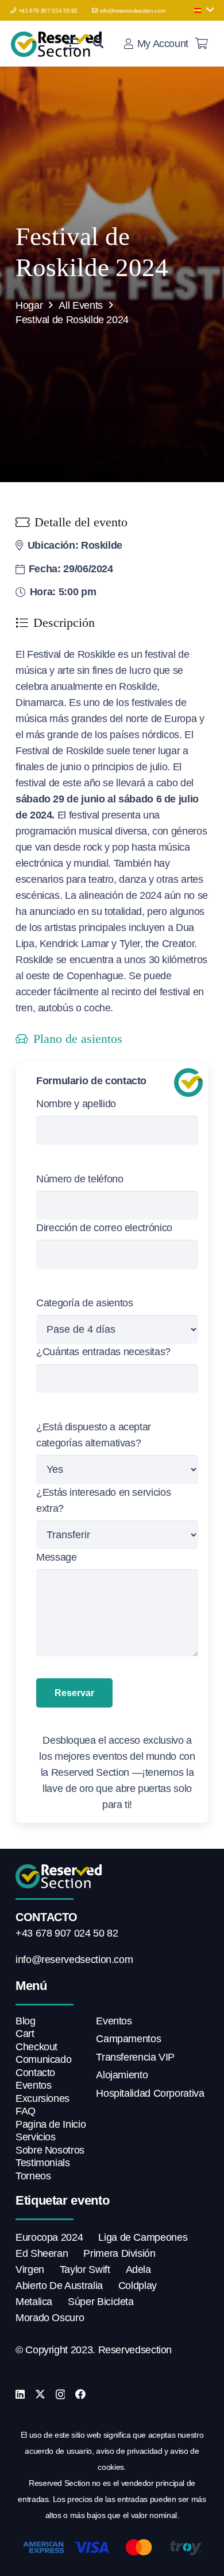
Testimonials (43, 2163)
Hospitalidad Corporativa (150, 2093)
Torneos (33, 2176)
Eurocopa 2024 (49, 2237)
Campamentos (128, 2039)
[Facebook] (80, 2394)
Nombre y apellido (76, 1104)
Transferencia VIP (135, 2057)
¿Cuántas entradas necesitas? (103, 1352)
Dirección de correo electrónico (104, 1228)
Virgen (30, 2269)
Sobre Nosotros (50, 2150)
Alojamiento (122, 2075)
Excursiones (43, 2098)
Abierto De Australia (59, 2286)
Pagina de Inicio (51, 2124)
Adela (138, 2269)
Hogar (29, 305)
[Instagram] (61, 2395)
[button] (204, 10)
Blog (26, 2021)
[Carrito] (201, 44)
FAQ (26, 2111)
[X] (40, 2394)
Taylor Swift (85, 2269)
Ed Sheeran (42, 2253)
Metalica (34, 2302)
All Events (80, 305)
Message (56, 1557)
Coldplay (138, 2286)
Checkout (36, 2047)
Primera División (119, 2253)
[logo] (58, 44)
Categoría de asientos (84, 1303)
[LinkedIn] (20, 2394)
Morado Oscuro (50, 2318)
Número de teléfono (80, 1179)
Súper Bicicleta (101, 2302)
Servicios (36, 2137)
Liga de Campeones (143, 2237)
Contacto (35, 2073)
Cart (25, 2034)
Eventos (33, 2085)
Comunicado (43, 2059)
